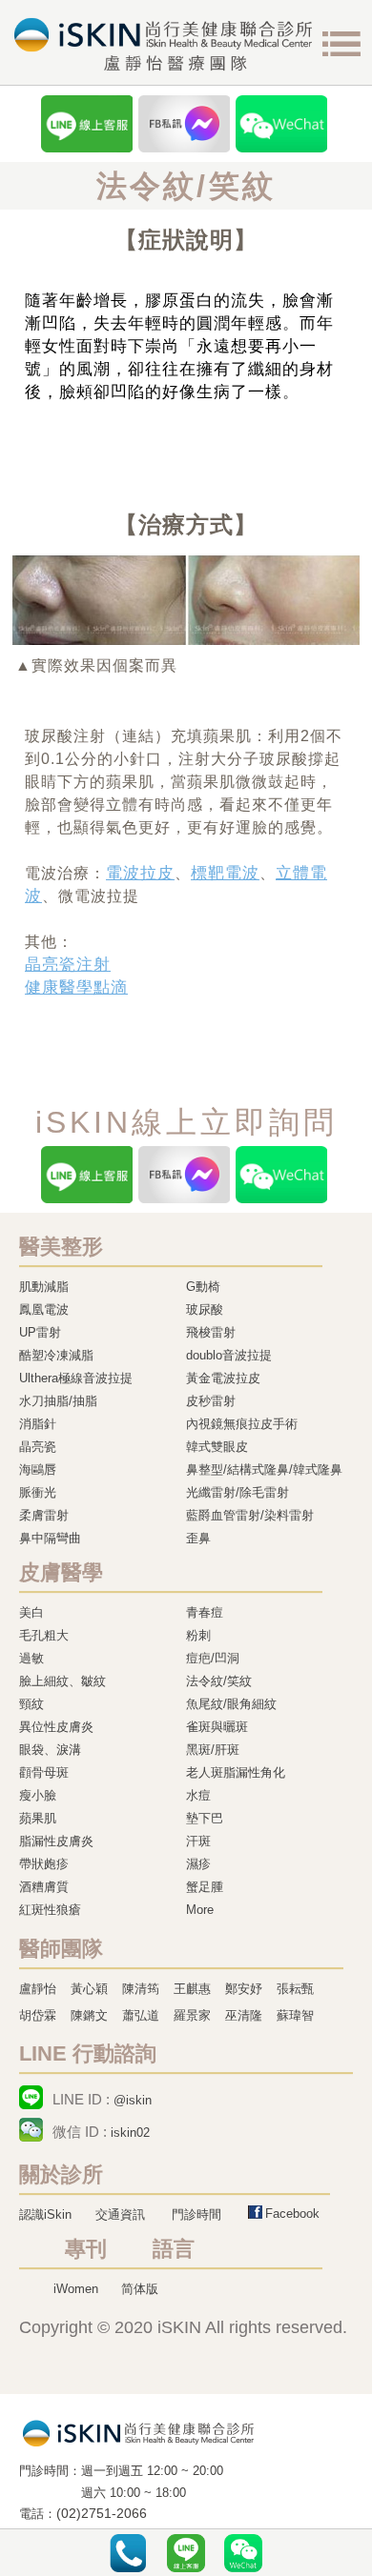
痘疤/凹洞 (213, 1658)
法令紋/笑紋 (219, 1681)
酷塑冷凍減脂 (56, 1355)
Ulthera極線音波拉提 (76, 1378)
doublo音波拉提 (229, 1355)
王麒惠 (192, 1989)
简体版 (140, 2289)
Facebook (292, 2214)
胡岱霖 (38, 2015)
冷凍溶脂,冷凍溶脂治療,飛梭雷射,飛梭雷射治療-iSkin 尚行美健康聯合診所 (138, 2432)
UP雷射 (40, 1332)
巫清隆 (244, 2015)
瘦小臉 (38, 1795)
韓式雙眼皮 (217, 1447)
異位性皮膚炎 (56, 1727)
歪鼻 (198, 1538)
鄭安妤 (244, 1989)
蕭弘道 (141, 2015)
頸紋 (31, 1704)
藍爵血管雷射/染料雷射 (250, 1515)
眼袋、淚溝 (50, 1750)
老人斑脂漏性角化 (236, 1772)
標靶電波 (225, 873)
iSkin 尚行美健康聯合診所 (163, 44)
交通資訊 (120, 2214)
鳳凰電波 (44, 1309)
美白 (31, 1612)
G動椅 (203, 1287)
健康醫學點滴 (76, 987)
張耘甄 (295, 1989)
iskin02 (130, 2133)
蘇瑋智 (295, 2015)
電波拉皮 (140, 873)
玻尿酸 (205, 1309)
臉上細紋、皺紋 (62, 1681)
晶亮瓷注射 (68, 965)
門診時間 (196, 2214)
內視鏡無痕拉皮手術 (242, 1424)
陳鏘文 (89, 2015)
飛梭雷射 (211, 1332)
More (200, 1910)
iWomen (76, 2289)
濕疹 (198, 1864)
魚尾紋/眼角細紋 (231, 1704)
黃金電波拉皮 (223, 1378)
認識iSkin (45, 2214)
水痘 (198, 1795)
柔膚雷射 (44, 1515)
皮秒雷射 (211, 1401)
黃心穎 (89, 1989)
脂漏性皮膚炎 (56, 1841)
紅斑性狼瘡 (50, 1910)
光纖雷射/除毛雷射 (238, 1492)
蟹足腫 (205, 1887)
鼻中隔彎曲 (50, 1538)
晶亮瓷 (38, 1447)
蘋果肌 (38, 1818)
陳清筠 (141, 1989)
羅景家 (192, 2015)
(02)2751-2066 (102, 2514)
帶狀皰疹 (44, 1864)
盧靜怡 (38, 1989)
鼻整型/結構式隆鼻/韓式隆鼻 (264, 1469)
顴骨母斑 (44, 1772)
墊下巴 (205, 1818)
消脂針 (38, 1424)
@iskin (133, 2100)
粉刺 (198, 1635)
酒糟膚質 (44, 1887)
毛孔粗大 (44, 1635)
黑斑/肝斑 (213, 1750)
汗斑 (198, 1841)
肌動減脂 (44, 1287)
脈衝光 (38, 1492)
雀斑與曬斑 (217, 1727)
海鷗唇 (38, 1469)
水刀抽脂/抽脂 (58, 1401)
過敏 (31, 1658)
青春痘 (205, 1612)
